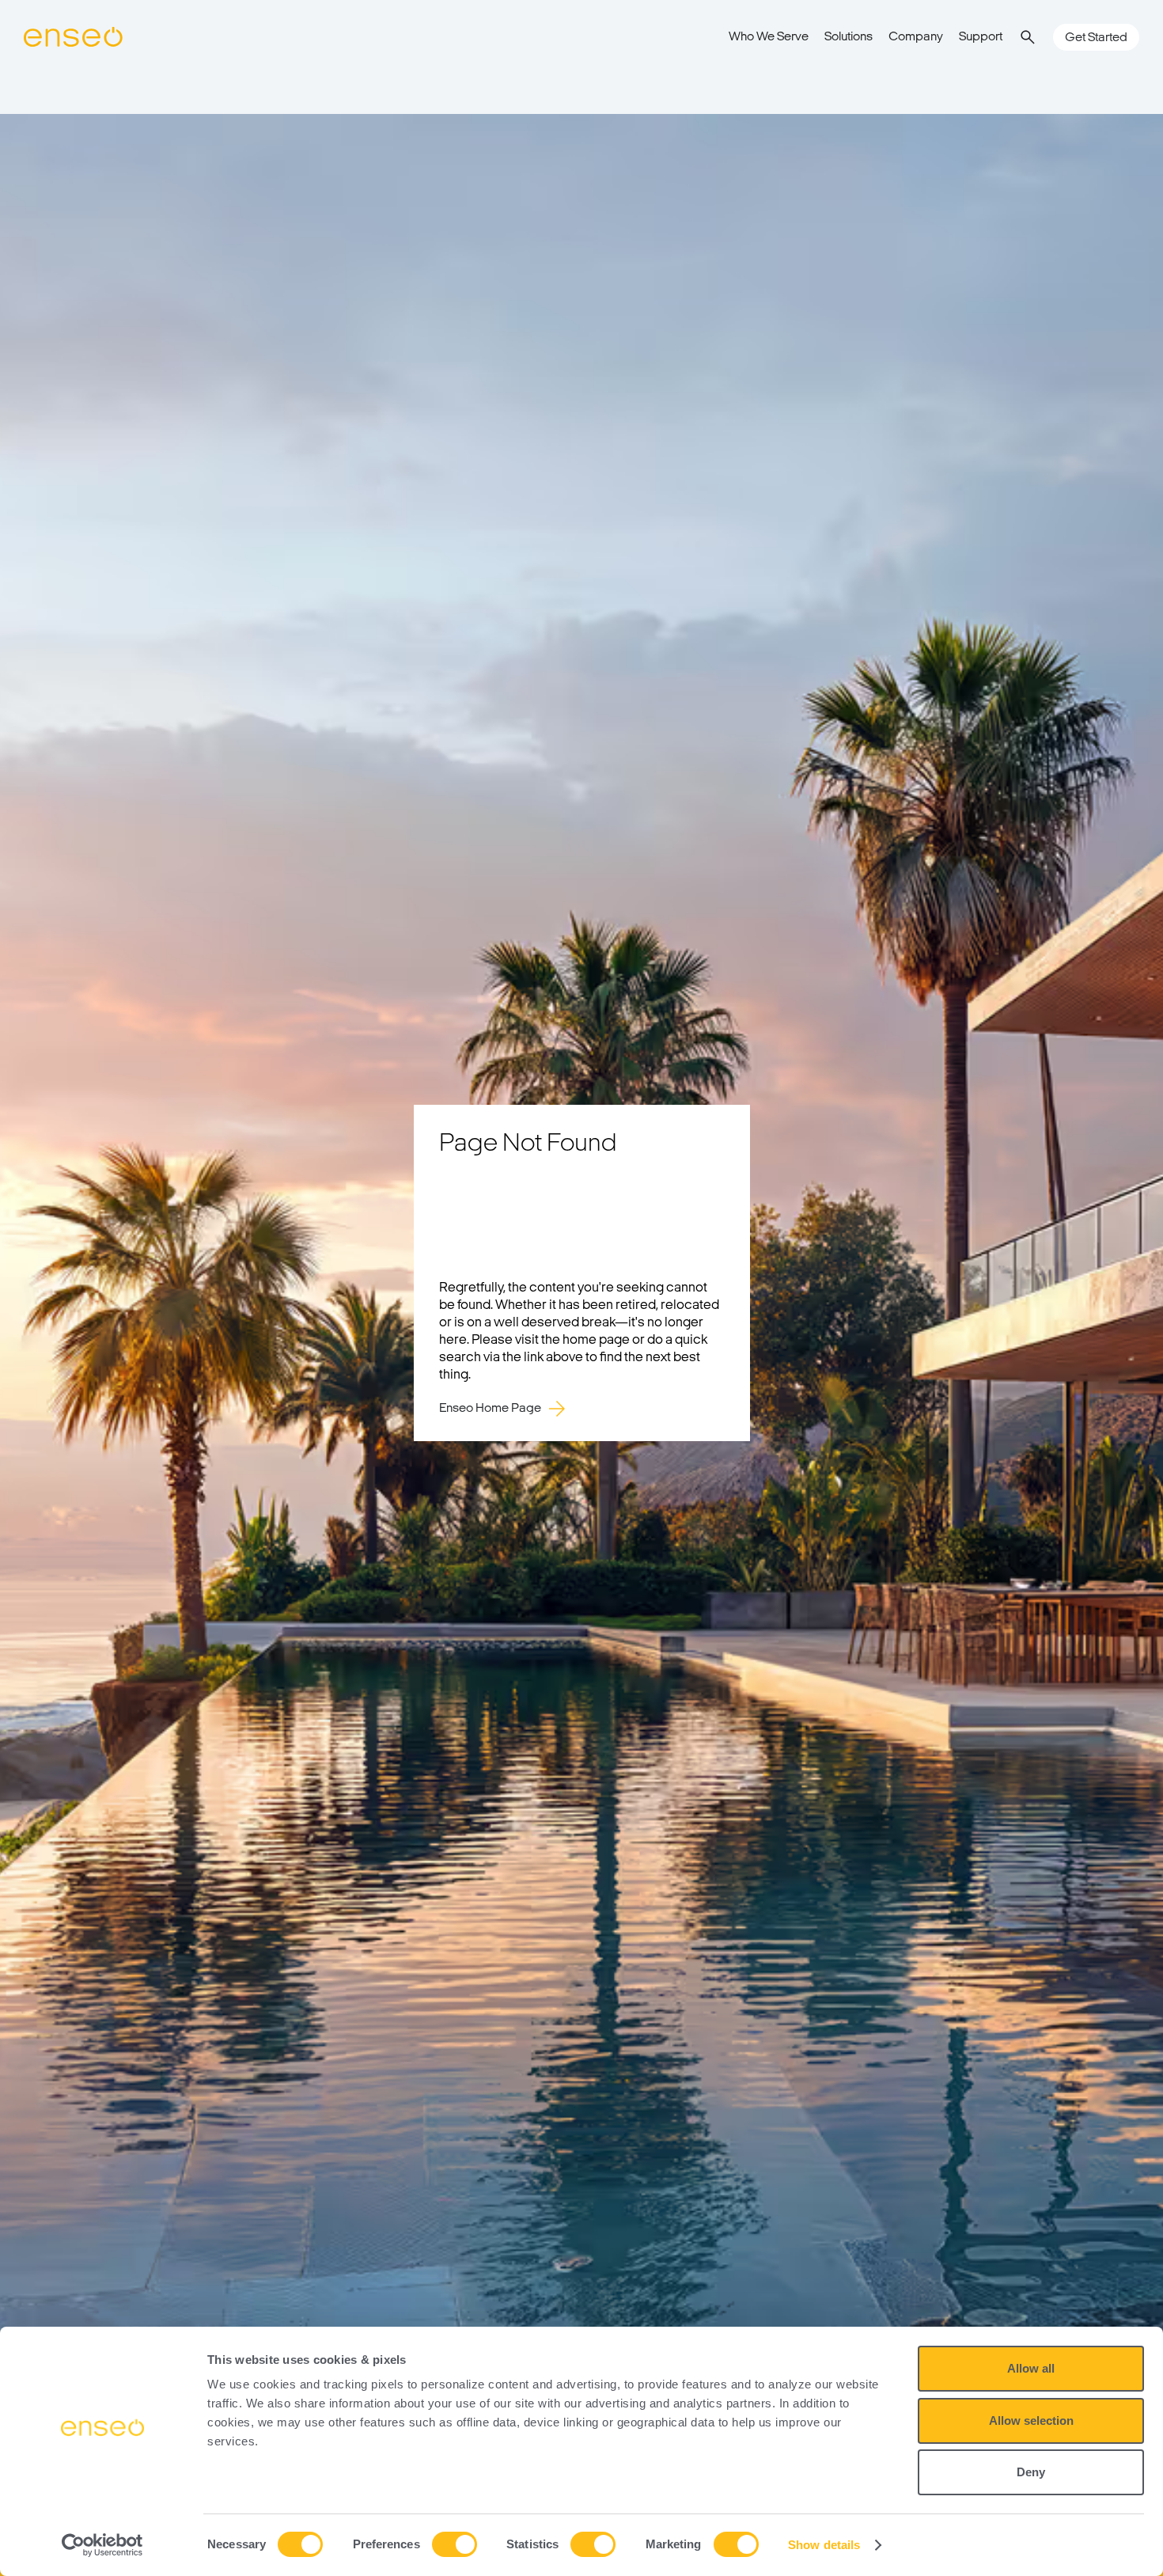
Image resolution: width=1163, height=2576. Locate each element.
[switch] (455, 2544)
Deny (1031, 2472)
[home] (73, 37)
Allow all (1031, 2368)
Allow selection (1031, 2420)
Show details (824, 2545)
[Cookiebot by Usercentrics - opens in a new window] (102, 2545)
